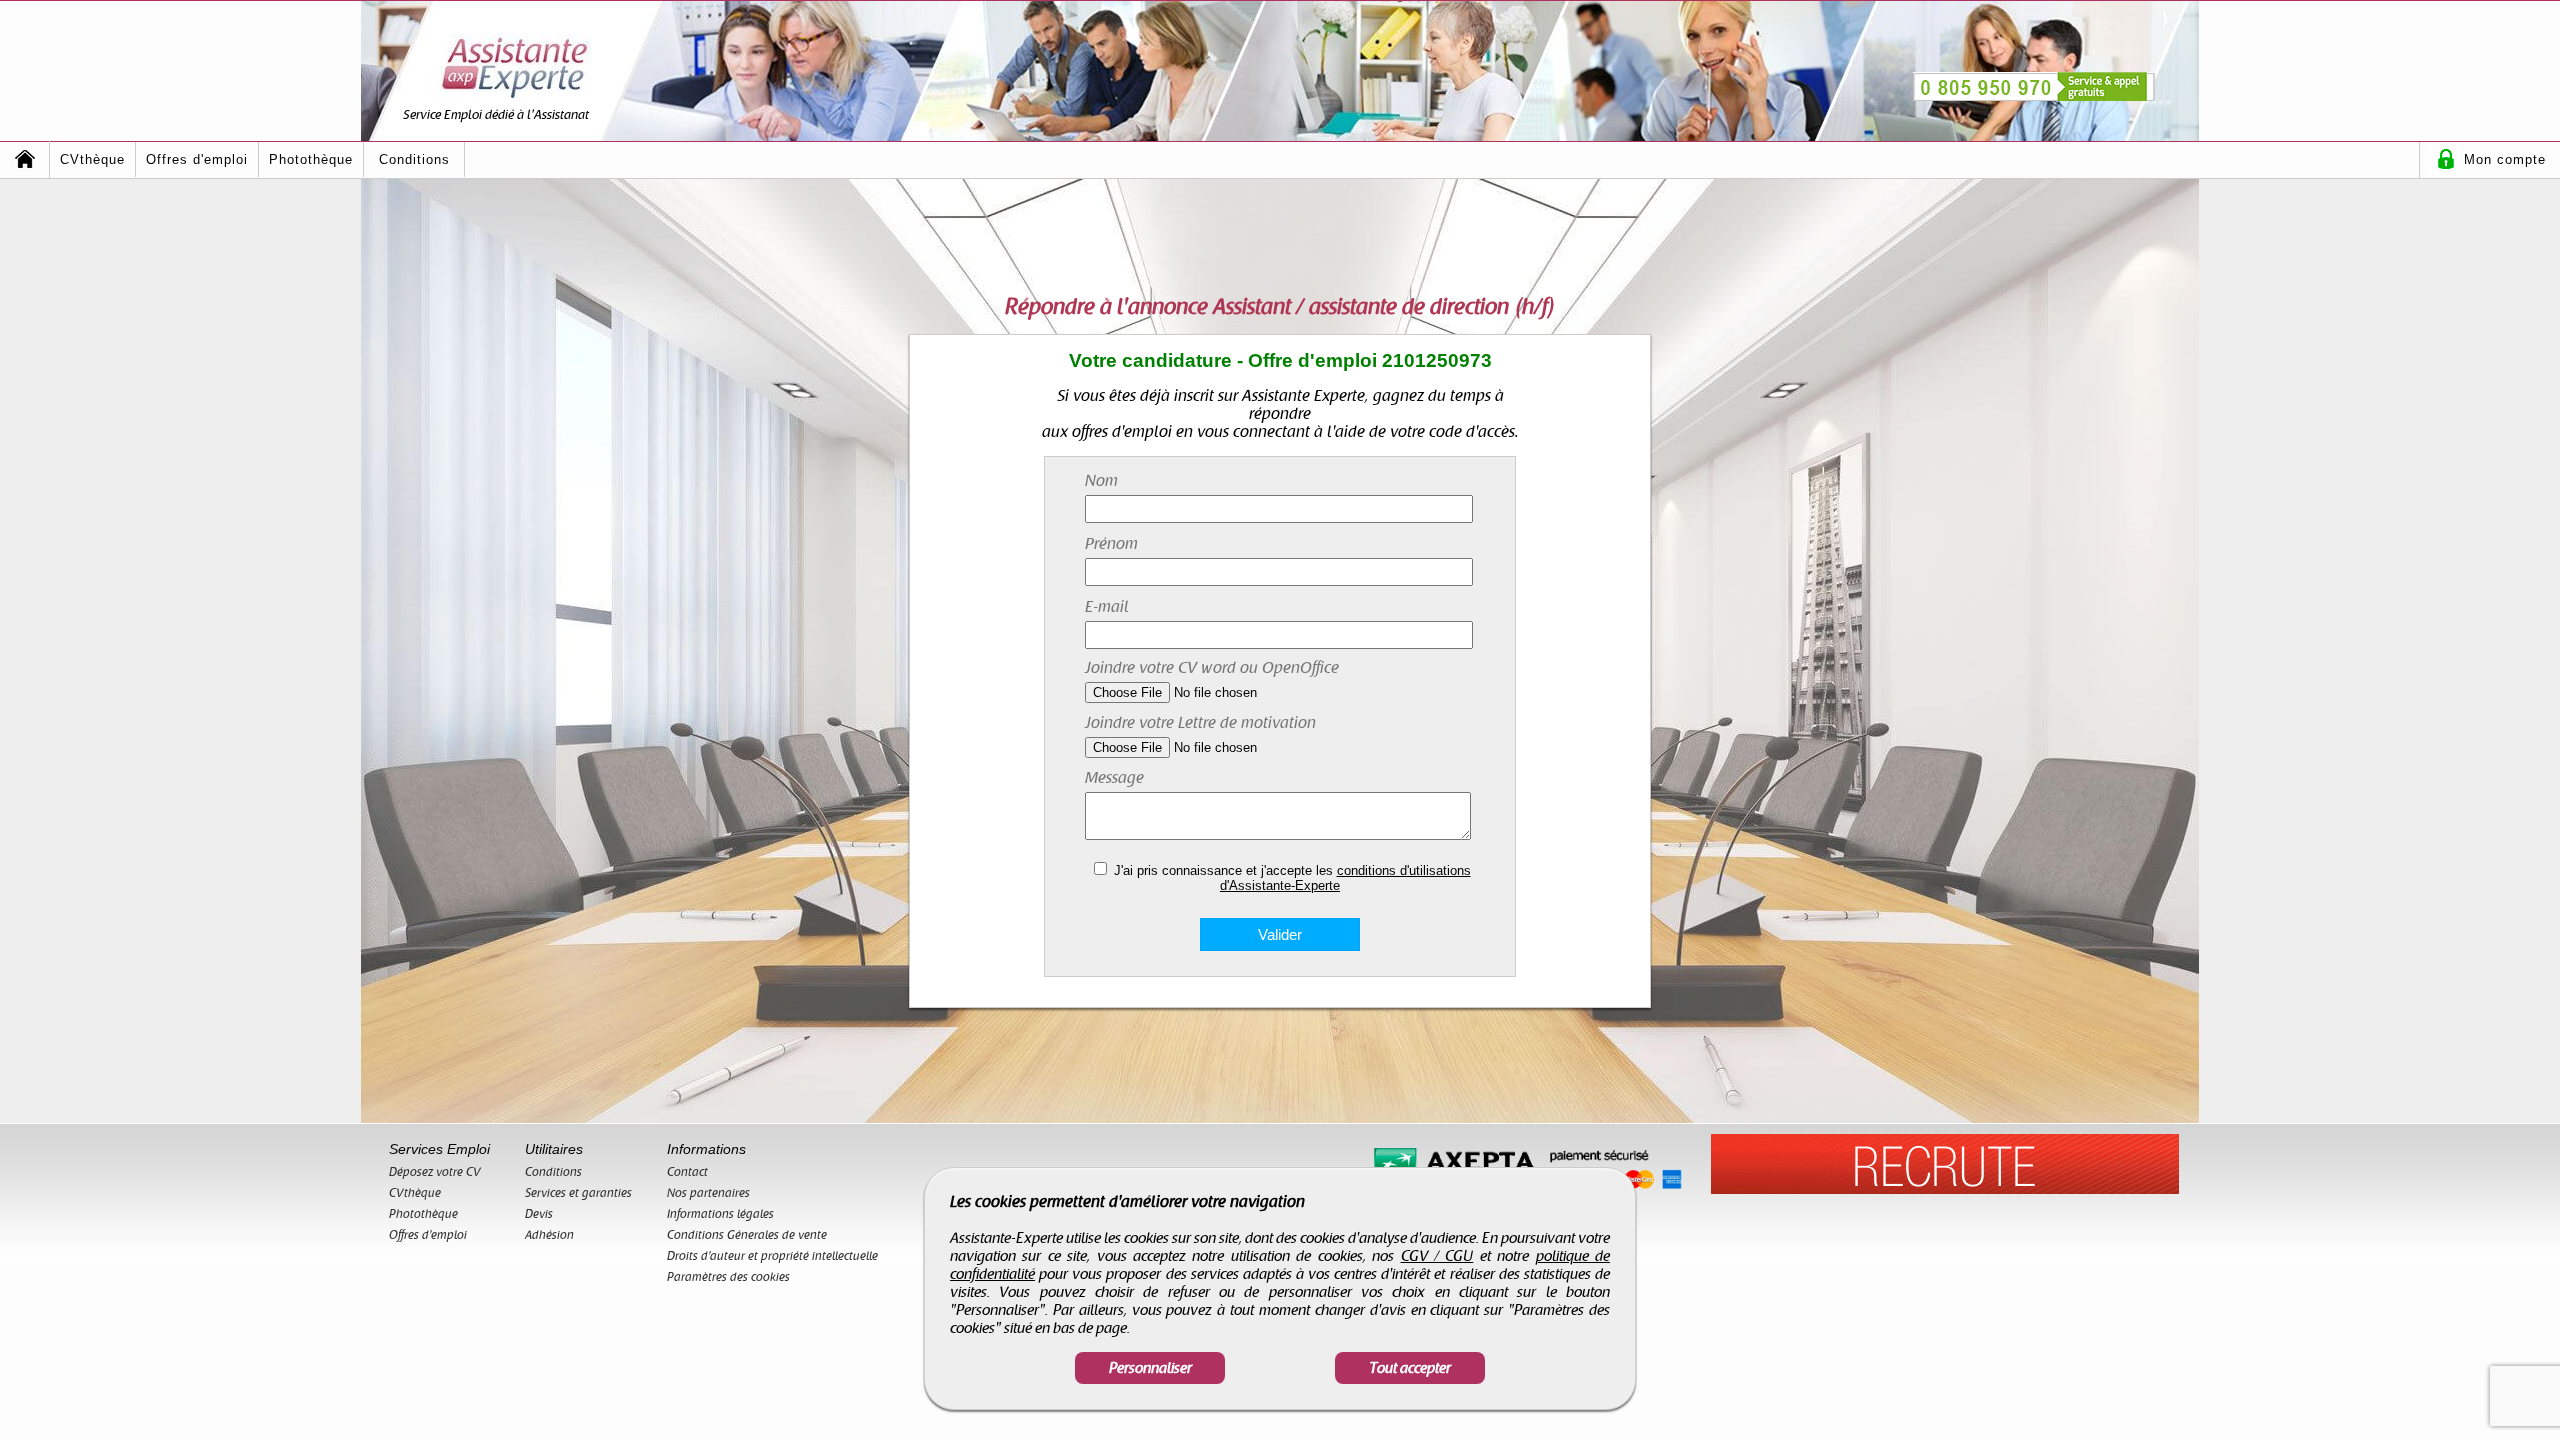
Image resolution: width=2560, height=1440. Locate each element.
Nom (1101, 481)
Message (1114, 778)
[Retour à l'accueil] (25, 159)
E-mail (1107, 607)
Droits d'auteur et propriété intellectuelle (772, 1256)
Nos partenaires (708, 1193)
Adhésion (549, 1235)
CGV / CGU (1437, 1256)
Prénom (1111, 544)
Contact (687, 1172)
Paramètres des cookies (728, 1277)
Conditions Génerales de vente (747, 1235)
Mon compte (2505, 159)
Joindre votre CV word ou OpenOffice (1212, 668)
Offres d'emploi (197, 159)
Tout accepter (1410, 1368)
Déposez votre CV (435, 1172)
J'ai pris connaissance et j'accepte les (1292, 878)
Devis (539, 1214)
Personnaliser (1150, 1368)
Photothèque (311, 159)
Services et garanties (578, 1193)
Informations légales (720, 1214)
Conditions (414, 159)
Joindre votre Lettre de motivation (1200, 723)
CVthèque (92, 159)
